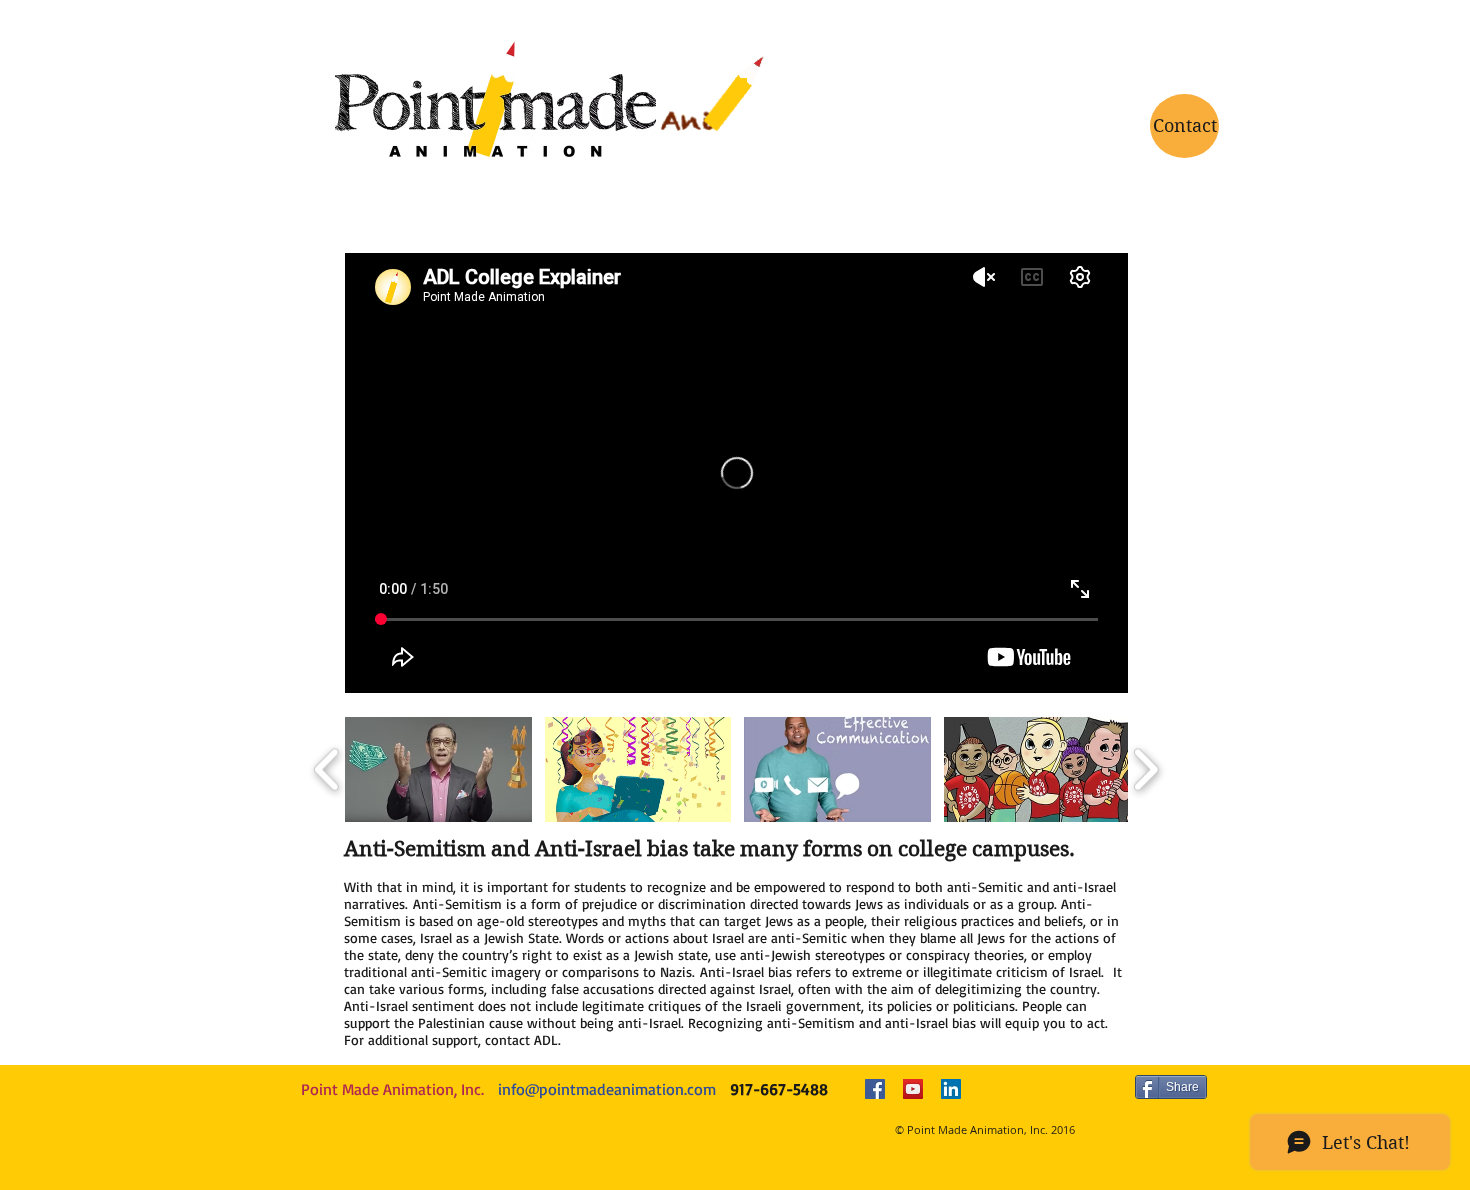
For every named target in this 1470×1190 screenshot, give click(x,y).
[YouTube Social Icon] (913, 1089)
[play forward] (1145, 769)
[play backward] (327, 769)
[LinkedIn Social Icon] (951, 1089)
